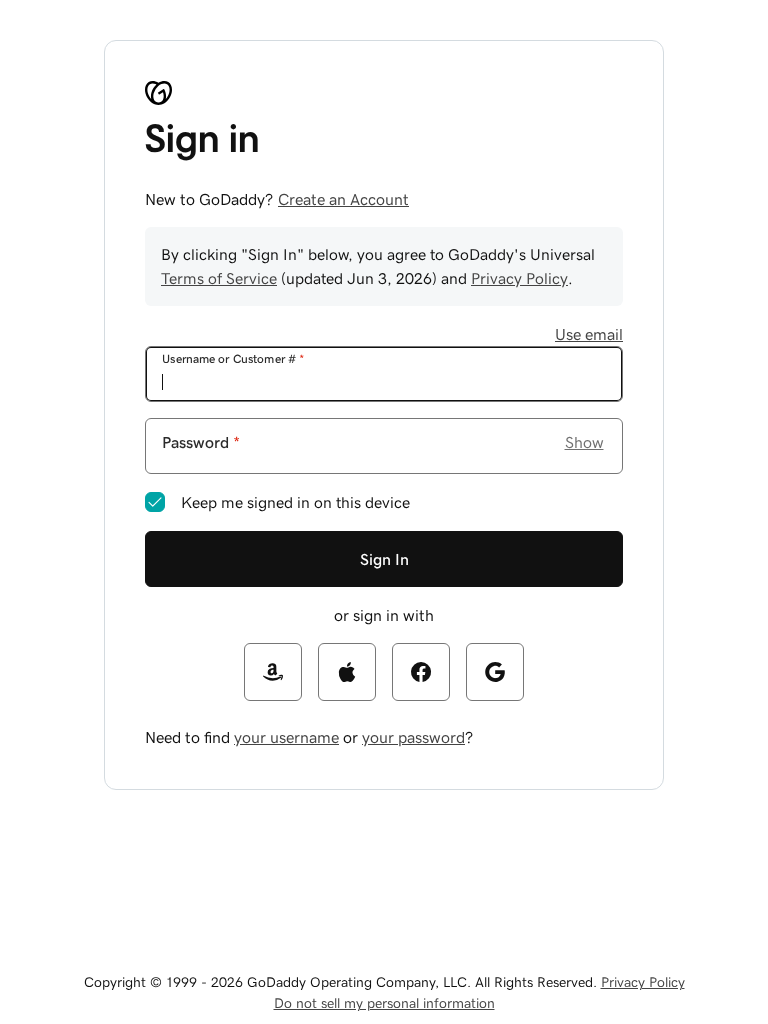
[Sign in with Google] (495, 672)
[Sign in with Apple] (347, 672)
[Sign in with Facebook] (421, 672)
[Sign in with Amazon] (273, 672)
